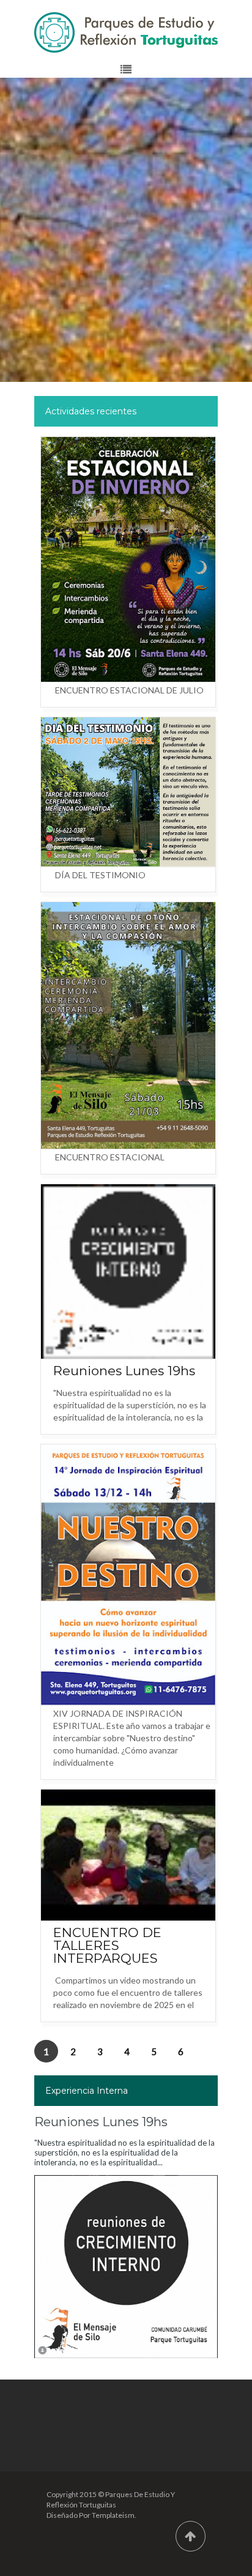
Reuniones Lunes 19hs (124, 1371)
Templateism (113, 2515)
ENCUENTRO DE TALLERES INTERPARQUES (107, 1945)
